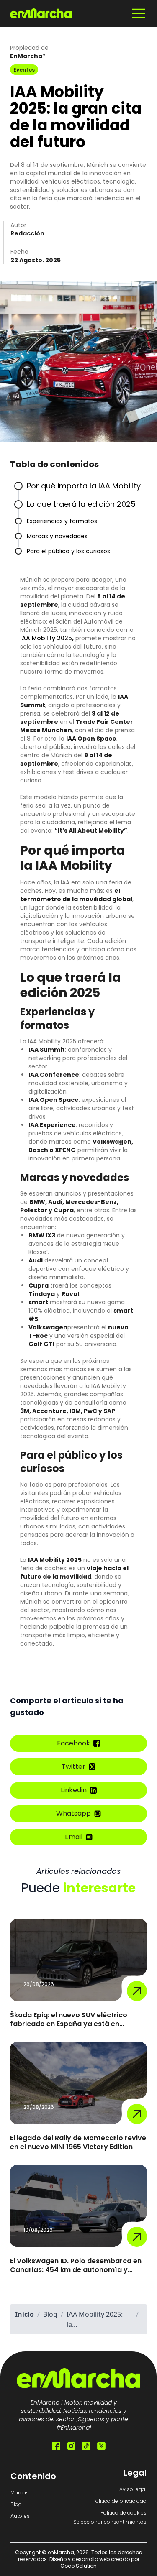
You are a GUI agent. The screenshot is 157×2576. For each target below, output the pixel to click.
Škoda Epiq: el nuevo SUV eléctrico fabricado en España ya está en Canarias (69, 2020)
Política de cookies (124, 2513)
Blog (16, 2504)
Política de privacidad (120, 2501)
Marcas (20, 2493)
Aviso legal (133, 2489)
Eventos (24, 70)
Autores (20, 2516)
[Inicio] (41, 13)
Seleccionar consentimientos (110, 2522)
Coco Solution (78, 2566)
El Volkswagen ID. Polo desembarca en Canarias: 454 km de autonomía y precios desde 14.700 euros (76, 2266)
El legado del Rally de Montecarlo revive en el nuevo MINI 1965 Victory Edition (78, 2143)
